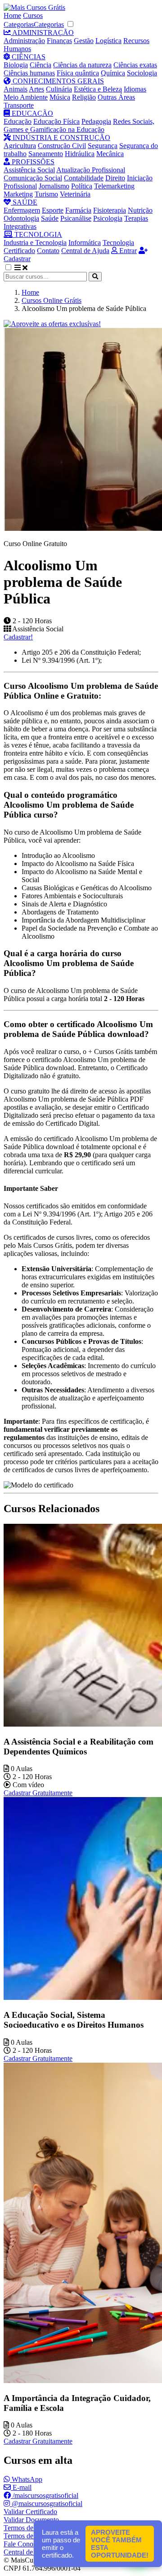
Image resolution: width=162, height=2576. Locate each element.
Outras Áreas (116, 97)
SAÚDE (24, 202)
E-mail (21, 2487)
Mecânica (110, 154)
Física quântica (78, 73)
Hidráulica (80, 154)
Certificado (19, 251)
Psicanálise (76, 218)
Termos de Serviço (30, 2528)
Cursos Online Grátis (52, 300)
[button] (13, 268)
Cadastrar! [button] (18, 637)
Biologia (16, 65)
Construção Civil (62, 146)
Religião (84, 97)
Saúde (50, 218)
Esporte (53, 210)
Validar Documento (31, 2520)
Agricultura (20, 146)
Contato (48, 251)
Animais (16, 89)
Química (113, 73)
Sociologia (142, 73)
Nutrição (140, 210)
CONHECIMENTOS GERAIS (57, 81)
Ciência (40, 65)
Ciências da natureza (82, 65)
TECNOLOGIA (37, 234)
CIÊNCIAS (28, 57)
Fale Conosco (23, 2544)
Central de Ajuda (85, 251)
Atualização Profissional (91, 170)
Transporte (19, 105)
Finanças (59, 41)
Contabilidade (84, 178)
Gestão (84, 41)
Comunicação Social (33, 178)
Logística (108, 41)
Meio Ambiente (26, 97)
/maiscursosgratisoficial (45, 2495)
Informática (85, 243)
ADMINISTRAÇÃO (42, 33)
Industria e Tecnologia (35, 243)
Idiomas (135, 89)
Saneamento (46, 154)
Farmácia (78, 210)
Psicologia (108, 218)
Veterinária (75, 194)
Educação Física (56, 121)
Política (82, 186)
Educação (18, 121)
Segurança (103, 146)
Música (60, 97)
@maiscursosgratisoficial (46, 2504)
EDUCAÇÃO (31, 113)
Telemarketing (114, 186)
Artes (36, 89)
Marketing (18, 194)
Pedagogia (96, 121)
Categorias (19, 24)
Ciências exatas (135, 65)
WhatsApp (26, 2479)
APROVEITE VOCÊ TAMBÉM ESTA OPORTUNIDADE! (120, 2544)
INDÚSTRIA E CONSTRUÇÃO (61, 138)
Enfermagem (22, 210)
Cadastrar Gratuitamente (38, 1793)
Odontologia (21, 218)
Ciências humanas (29, 73)
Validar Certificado (30, 2512)
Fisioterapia (110, 210)
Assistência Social (29, 170)
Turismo (46, 194)
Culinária (59, 89)
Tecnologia (118, 243)
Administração (24, 41)
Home (12, 15)
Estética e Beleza (98, 89)
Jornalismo (54, 186)
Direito (115, 178)
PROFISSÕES (32, 162)
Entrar (127, 251)
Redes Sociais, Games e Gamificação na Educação (79, 125)
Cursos (33, 15)
